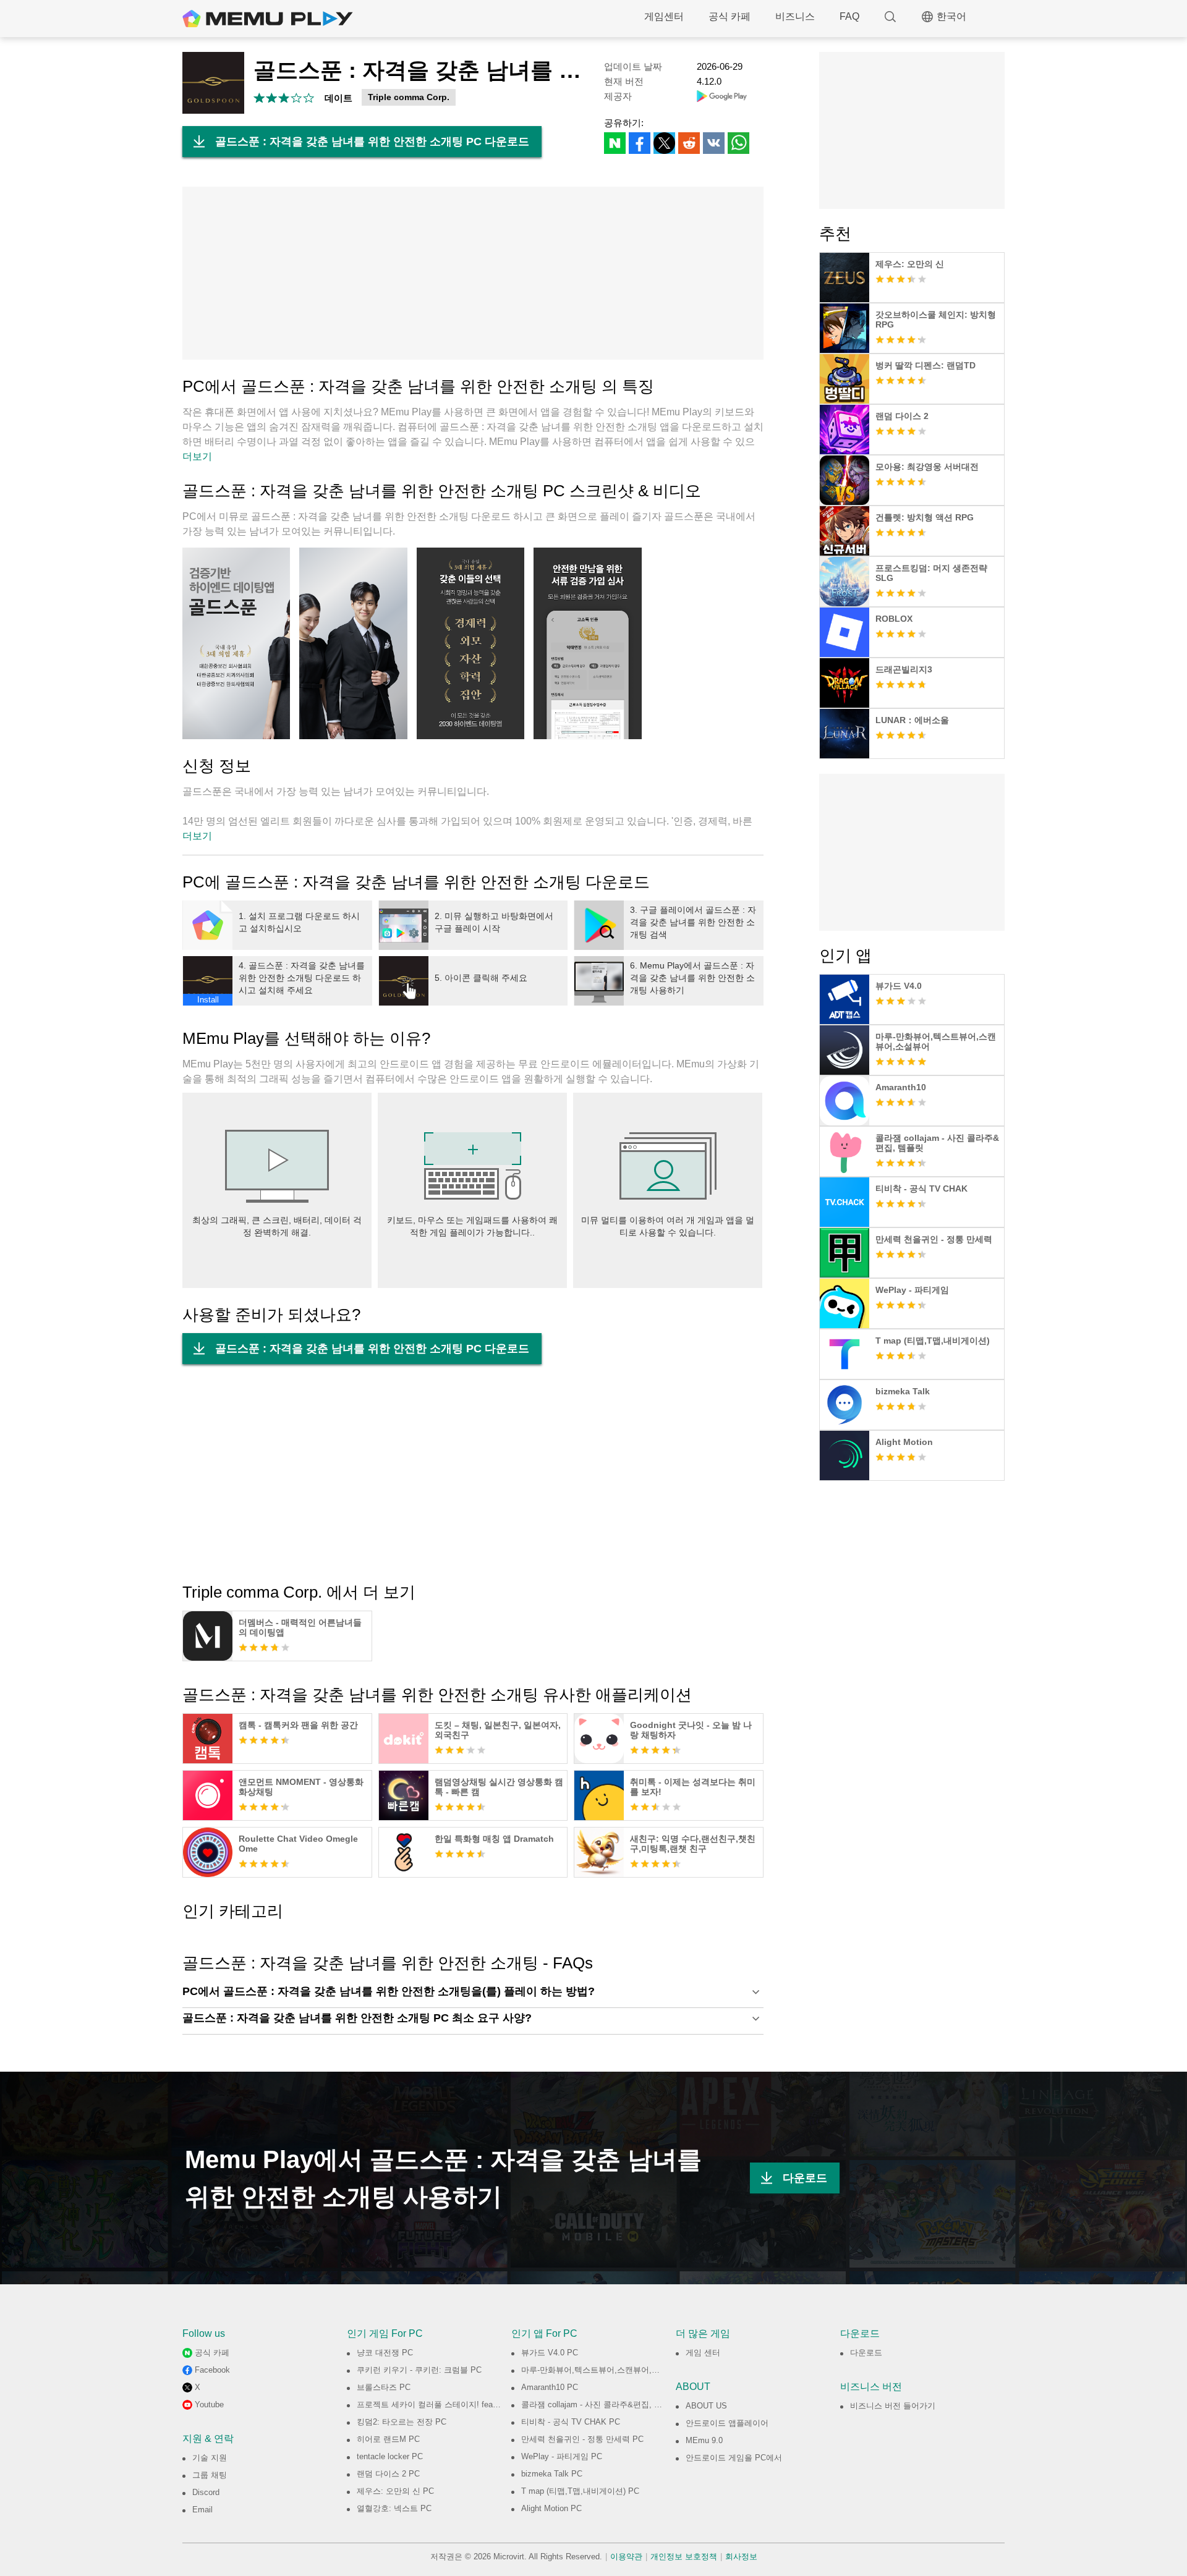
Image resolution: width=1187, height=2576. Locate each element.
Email (202, 2510)
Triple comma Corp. (409, 97)
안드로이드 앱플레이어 (727, 2423)
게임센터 (664, 16)
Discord (206, 2492)
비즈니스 (795, 16)
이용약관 (626, 2557)
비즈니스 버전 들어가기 (893, 2406)
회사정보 (741, 2557)
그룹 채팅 (210, 2475)
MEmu (268, 19)
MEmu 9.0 (704, 2440)
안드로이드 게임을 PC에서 (734, 2458)
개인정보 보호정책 (684, 2557)
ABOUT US (706, 2406)
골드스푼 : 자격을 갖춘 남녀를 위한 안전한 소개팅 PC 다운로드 (372, 142)
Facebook (212, 2370)
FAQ (849, 16)
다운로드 (805, 2178)
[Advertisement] (473, 273)
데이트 (338, 98)
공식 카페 (730, 16)
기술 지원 (210, 2458)
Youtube (209, 2404)
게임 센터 (703, 2353)
